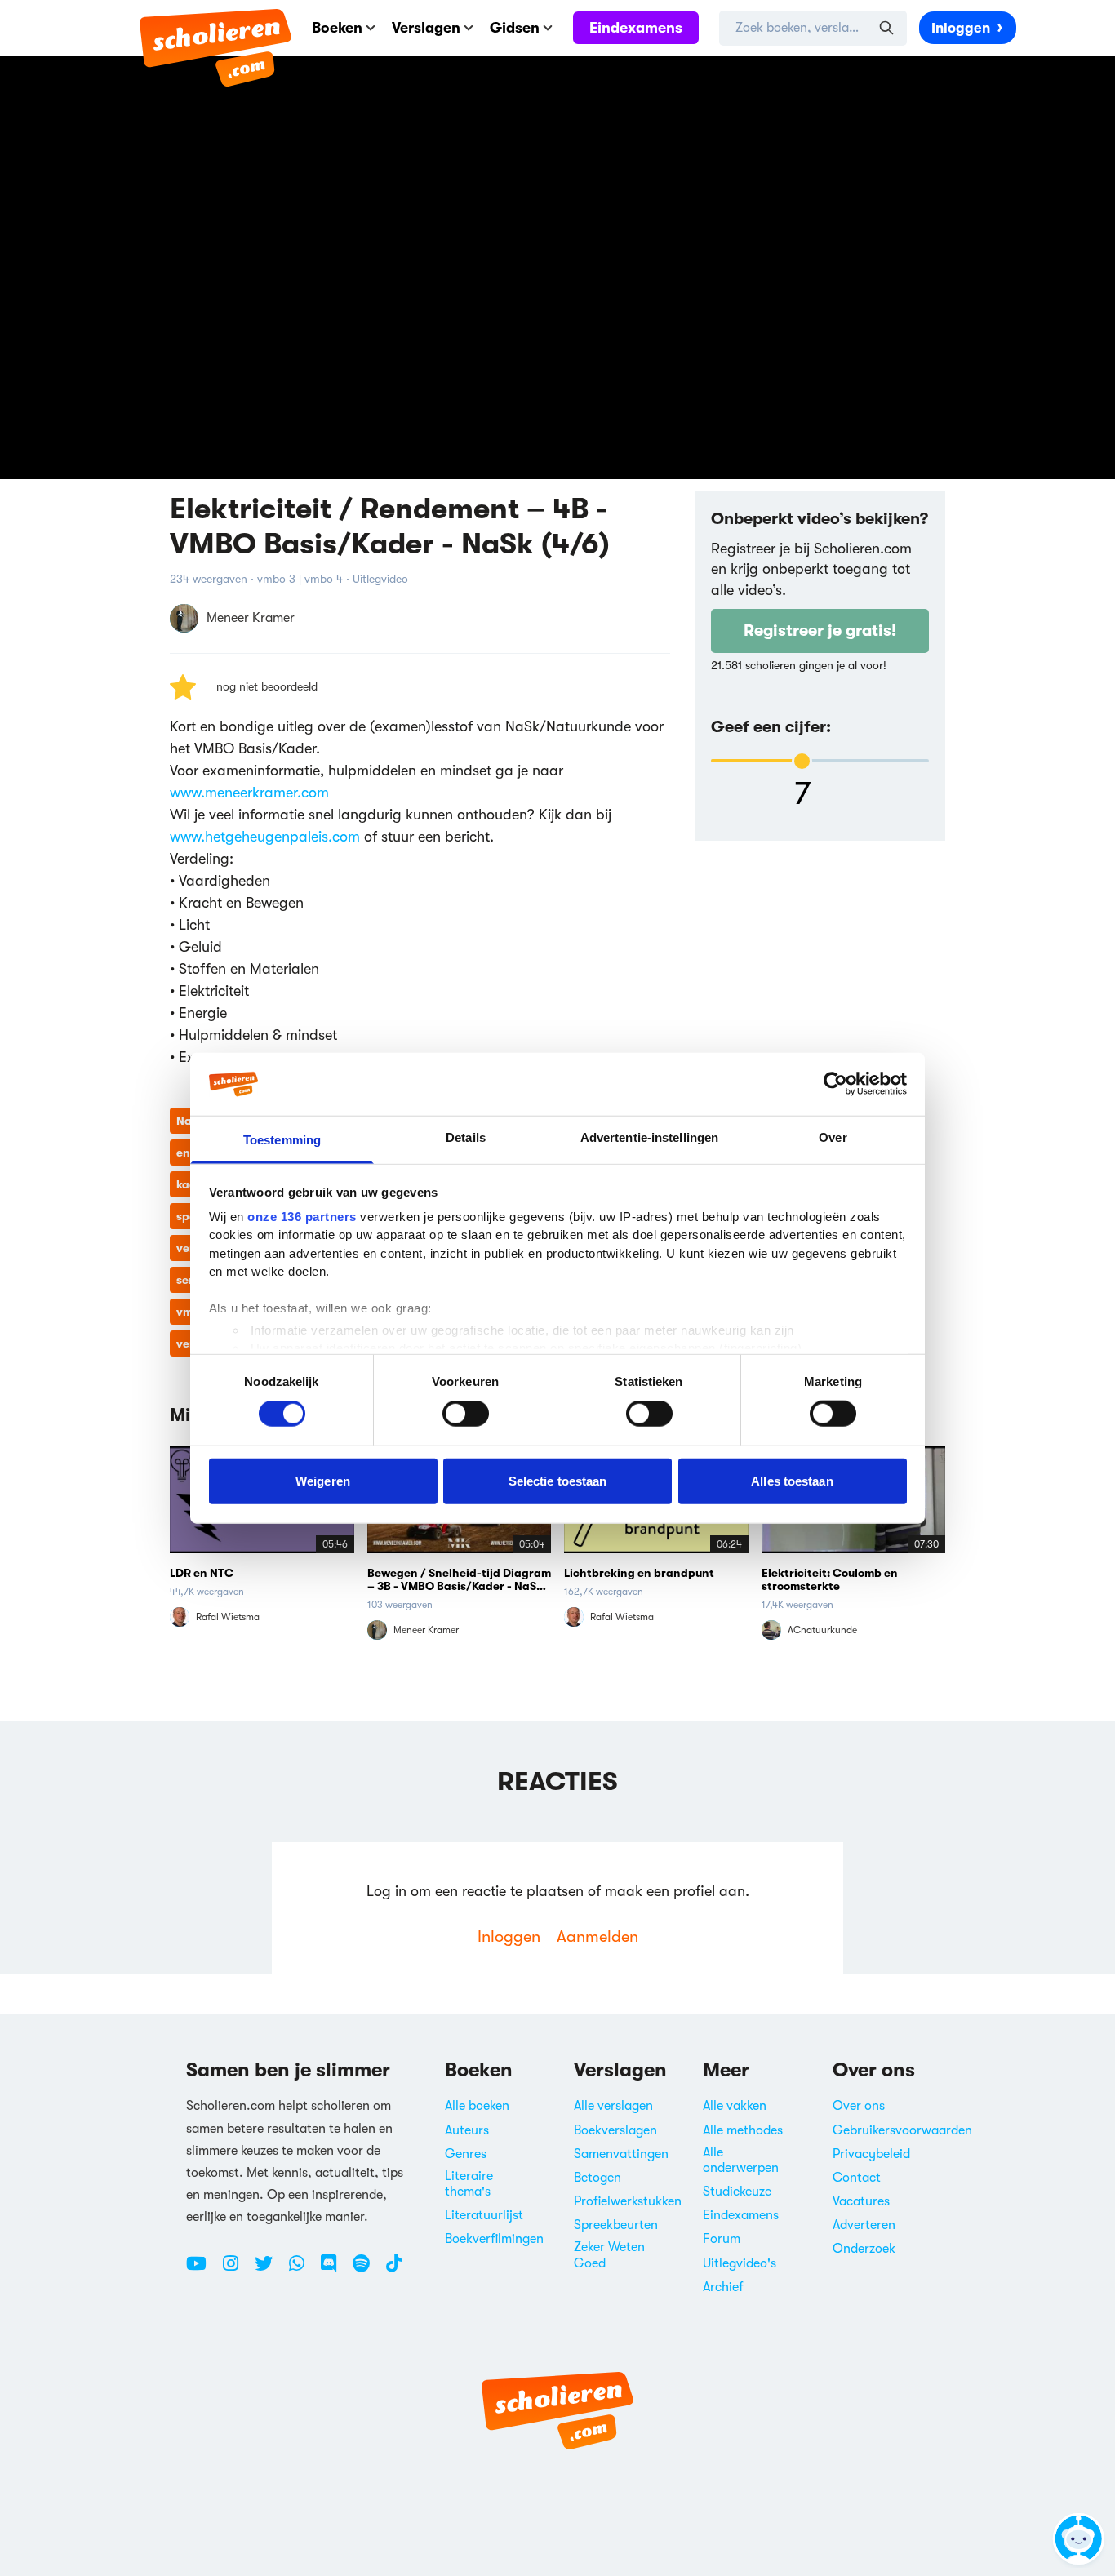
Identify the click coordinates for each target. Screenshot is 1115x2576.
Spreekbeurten (616, 2225)
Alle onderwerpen (741, 2160)
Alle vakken (735, 2106)
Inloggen (961, 28)
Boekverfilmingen (494, 2239)
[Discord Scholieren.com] (335, 2270)
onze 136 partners (302, 1217)
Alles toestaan (792, 1480)
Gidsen (515, 28)
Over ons (859, 2106)
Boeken (337, 28)
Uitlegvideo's (740, 2263)
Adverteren (864, 2225)
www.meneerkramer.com (249, 793)
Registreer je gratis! (820, 631)
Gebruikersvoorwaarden (902, 2130)
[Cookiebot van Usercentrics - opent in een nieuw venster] (835, 1084)
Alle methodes (743, 2130)
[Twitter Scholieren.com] (270, 2270)
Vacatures (861, 2201)
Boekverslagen (615, 2130)
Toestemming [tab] (282, 1140)
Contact (857, 2178)
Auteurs (467, 2130)
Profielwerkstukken (628, 2201)
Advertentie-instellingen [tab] (649, 1137)
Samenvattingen (621, 2154)
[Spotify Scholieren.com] (367, 2270)
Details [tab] (466, 1137)
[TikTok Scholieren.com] (394, 2270)
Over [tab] (833, 1137)
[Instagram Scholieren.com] (237, 2270)
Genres (466, 2154)
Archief (723, 2287)
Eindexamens (636, 28)
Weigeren (323, 1480)
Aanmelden (597, 1936)
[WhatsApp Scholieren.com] (303, 2270)
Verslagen (426, 28)
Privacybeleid (871, 2154)
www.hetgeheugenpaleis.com (265, 837)
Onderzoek (864, 2249)
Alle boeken (477, 2106)
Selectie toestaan (558, 1480)
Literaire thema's (469, 2184)
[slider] (802, 761)
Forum (722, 2239)
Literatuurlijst (484, 2215)
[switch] (466, 1414)
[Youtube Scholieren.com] (202, 2270)
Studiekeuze (737, 2192)
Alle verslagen (613, 2106)
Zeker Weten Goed (609, 2255)
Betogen (597, 2178)
